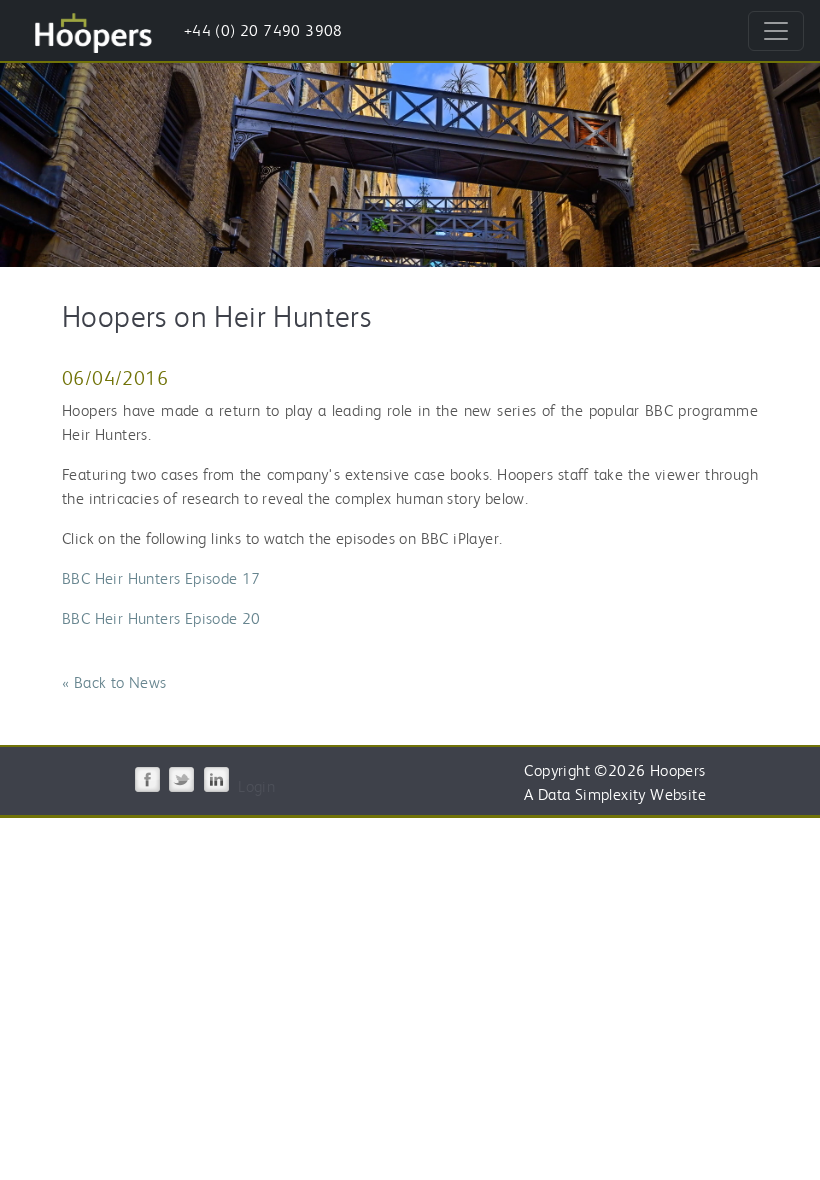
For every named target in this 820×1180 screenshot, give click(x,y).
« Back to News (114, 682)
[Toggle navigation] (776, 31)
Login (256, 786)
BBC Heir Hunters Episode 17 (161, 578)
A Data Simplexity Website (615, 794)
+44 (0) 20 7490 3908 (263, 30)
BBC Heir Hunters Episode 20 (161, 618)
